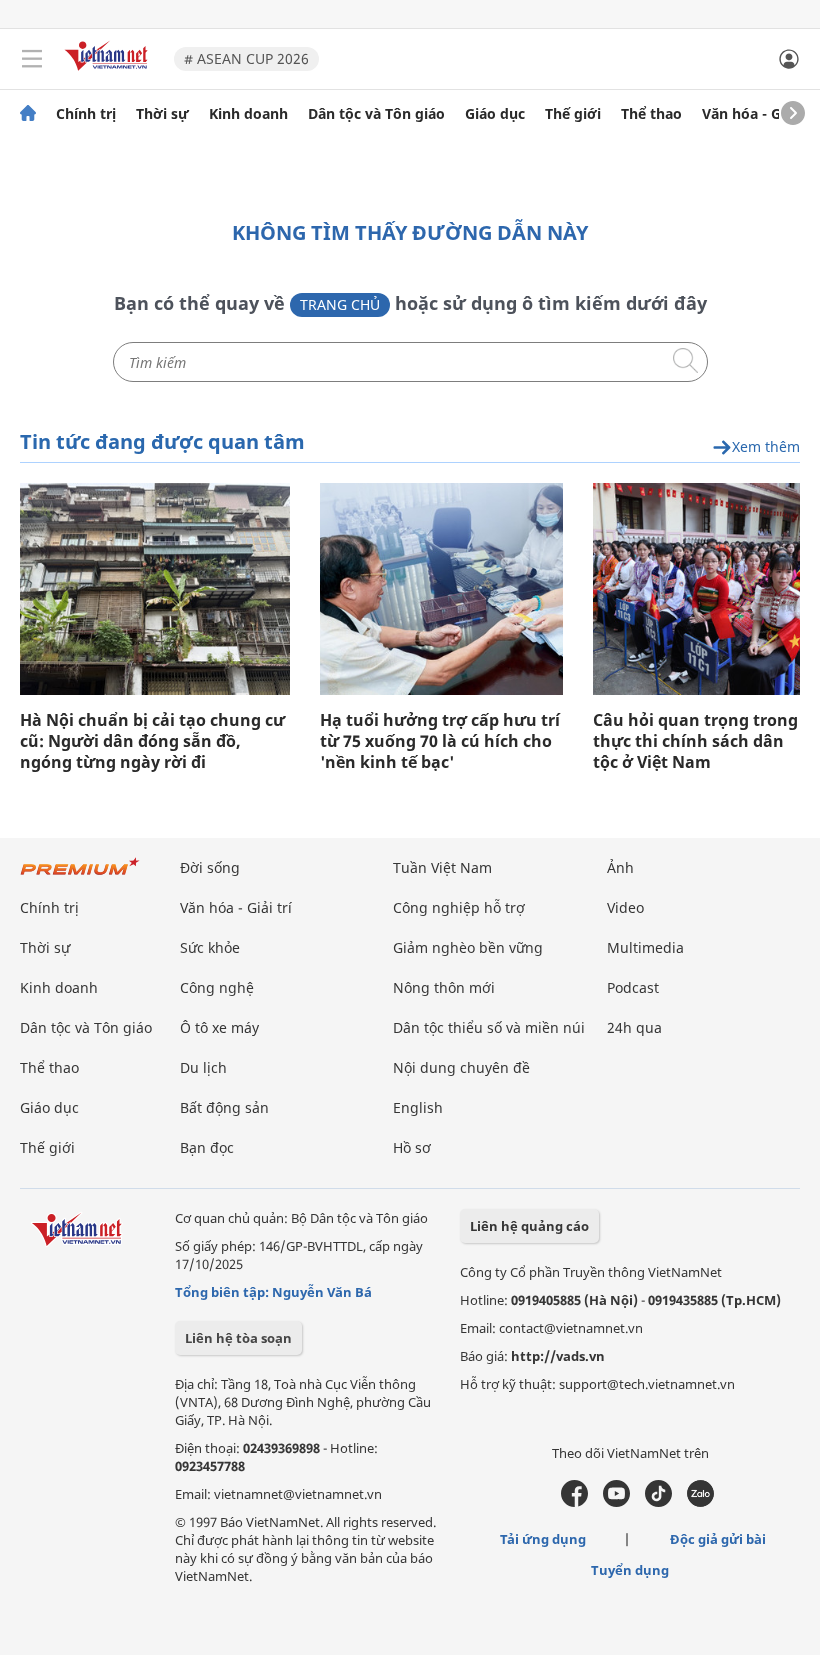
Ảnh (620, 867)
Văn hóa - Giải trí (759, 114)
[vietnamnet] (109, 72)
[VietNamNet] (28, 114)
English (418, 1107)
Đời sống (210, 867)
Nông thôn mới (444, 987)
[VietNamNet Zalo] (700, 1502)
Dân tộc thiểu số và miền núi (489, 1027)
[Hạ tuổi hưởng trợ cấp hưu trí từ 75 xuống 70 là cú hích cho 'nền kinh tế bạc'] (441, 589)
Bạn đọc (207, 1147)
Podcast (633, 987)
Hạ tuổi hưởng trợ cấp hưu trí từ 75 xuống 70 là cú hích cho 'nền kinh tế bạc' (440, 741)
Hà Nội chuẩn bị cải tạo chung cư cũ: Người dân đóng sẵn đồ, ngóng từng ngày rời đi (152, 741)
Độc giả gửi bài (718, 1539)
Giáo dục (495, 114)
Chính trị (86, 114)
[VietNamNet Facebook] (574, 1502)
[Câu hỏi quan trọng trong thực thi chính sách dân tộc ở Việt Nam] (696, 589)
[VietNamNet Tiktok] (658, 1502)
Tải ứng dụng (543, 1539)
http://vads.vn (558, 1356)
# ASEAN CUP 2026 (246, 58)
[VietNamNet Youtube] (616, 1502)
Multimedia (645, 947)
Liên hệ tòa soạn (238, 1338)
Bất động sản (224, 1107)
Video (625, 907)
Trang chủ (340, 304)
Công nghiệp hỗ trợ (459, 907)
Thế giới (573, 114)
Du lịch (203, 1067)
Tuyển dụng (630, 1570)
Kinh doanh (248, 114)
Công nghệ (217, 987)
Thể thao (651, 114)
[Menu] (32, 59)
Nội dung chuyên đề (461, 1067)
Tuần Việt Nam (442, 867)
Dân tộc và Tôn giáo (376, 114)
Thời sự (162, 114)
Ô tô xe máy (219, 1027)
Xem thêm (766, 447)
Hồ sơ (412, 1147)
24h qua (634, 1027)
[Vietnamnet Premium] (80, 876)
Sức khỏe (210, 947)
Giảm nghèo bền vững (468, 947)
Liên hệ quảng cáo (529, 1226)
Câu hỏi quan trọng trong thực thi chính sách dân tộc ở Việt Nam (695, 741)
